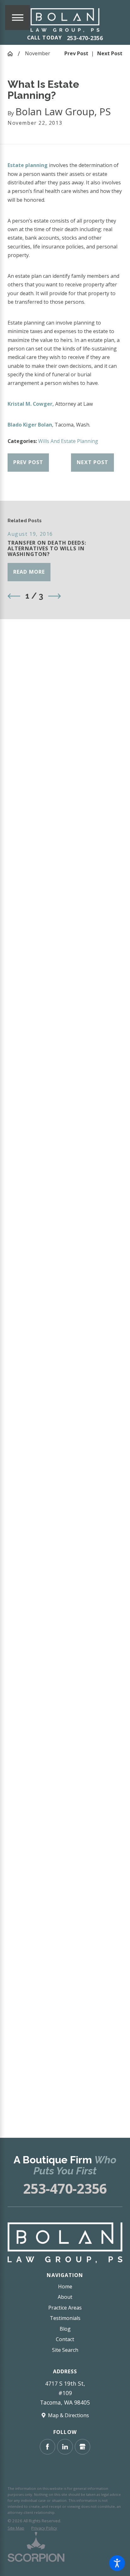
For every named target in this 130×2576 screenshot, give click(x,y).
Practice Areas (65, 2308)
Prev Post (28, 462)
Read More (29, 572)
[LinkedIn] (65, 2447)
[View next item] (55, 596)
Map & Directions (68, 2415)
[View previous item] (14, 596)
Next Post (92, 462)
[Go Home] (13, 54)
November (38, 53)
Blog (65, 2329)
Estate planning (28, 165)
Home (65, 2286)
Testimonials (65, 2318)
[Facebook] (47, 2447)
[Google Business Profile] (83, 2447)
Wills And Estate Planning (68, 441)
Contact (65, 2339)
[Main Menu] (18, 18)
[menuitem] (65, 2287)
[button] (117, 2563)
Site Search (65, 2350)
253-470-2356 (85, 38)
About (65, 2297)
